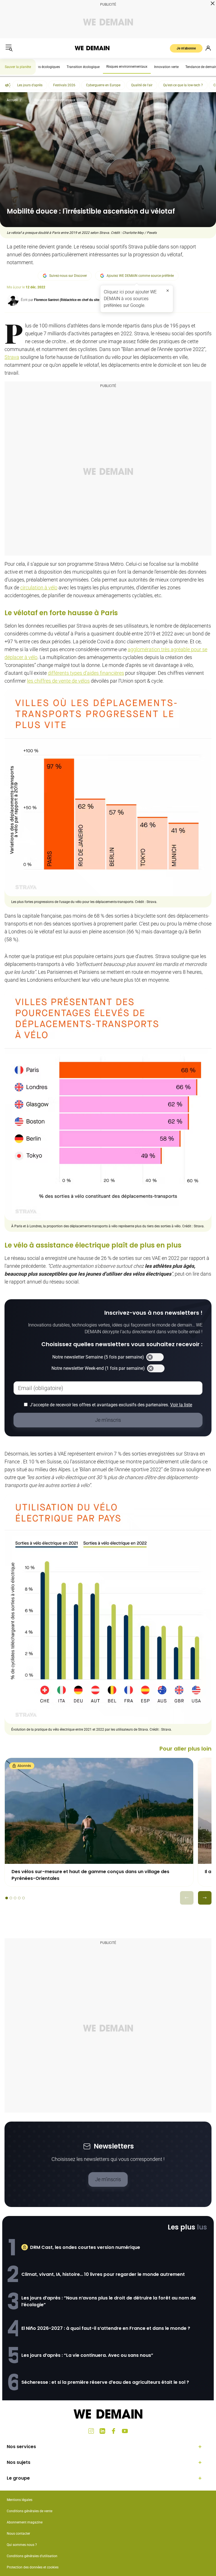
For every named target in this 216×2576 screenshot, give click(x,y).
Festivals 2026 (64, 85)
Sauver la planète (18, 67)
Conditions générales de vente (30, 2511)
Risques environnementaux (127, 67)
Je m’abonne (186, 48)
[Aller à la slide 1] (7, 1898)
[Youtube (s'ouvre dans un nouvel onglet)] (125, 2431)
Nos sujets (19, 2462)
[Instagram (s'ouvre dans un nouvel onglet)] (91, 2431)
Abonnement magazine (25, 2522)
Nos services (21, 2447)
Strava (12, 357)
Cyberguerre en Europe (103, 85)
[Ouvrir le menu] (9, 48)
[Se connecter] (208, 48)
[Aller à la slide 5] (23, 1898)
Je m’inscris (108, 2179)
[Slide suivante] (205, 1898)
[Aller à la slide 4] (19, 1898)
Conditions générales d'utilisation (32, 2556)
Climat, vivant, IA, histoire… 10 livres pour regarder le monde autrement (103, 2274)
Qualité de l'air (142, 85)
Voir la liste (181, 1405)
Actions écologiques (45, 67)
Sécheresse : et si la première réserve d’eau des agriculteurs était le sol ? (105, 2382)
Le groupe (18, 2478)
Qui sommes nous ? (22, 2545)
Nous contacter (18, 2534)
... (26, 100)
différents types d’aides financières (86, 673)
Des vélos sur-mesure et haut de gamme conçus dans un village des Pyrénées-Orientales (90, 1875)
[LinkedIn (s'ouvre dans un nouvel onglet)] (102, 2431)
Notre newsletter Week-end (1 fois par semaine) (98, 1368)
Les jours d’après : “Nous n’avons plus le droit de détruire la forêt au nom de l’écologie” (109, 2301)
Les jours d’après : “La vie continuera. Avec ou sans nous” (87, 2355)
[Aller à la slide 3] (15, 1898)
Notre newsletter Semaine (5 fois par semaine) (98, 1357)
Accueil (12, 100)
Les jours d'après (30, 85)
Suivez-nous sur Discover (68, 276)
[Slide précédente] (187, 1898)
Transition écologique (83, 67)
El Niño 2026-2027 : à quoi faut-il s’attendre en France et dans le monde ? (106, 2328)
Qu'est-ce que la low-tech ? (183, 85)
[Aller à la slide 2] (11, 1898)
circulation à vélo (39, 588)
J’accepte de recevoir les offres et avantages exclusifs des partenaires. (111, 1405)
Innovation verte (166, 67)
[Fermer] (168, 291)
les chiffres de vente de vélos (58, 681)
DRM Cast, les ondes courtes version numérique (85, 2247)
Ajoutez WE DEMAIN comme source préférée (140, 276)
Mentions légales (20, 2500)
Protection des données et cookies (33, 2567)
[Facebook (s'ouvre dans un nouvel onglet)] (114, 2431)
